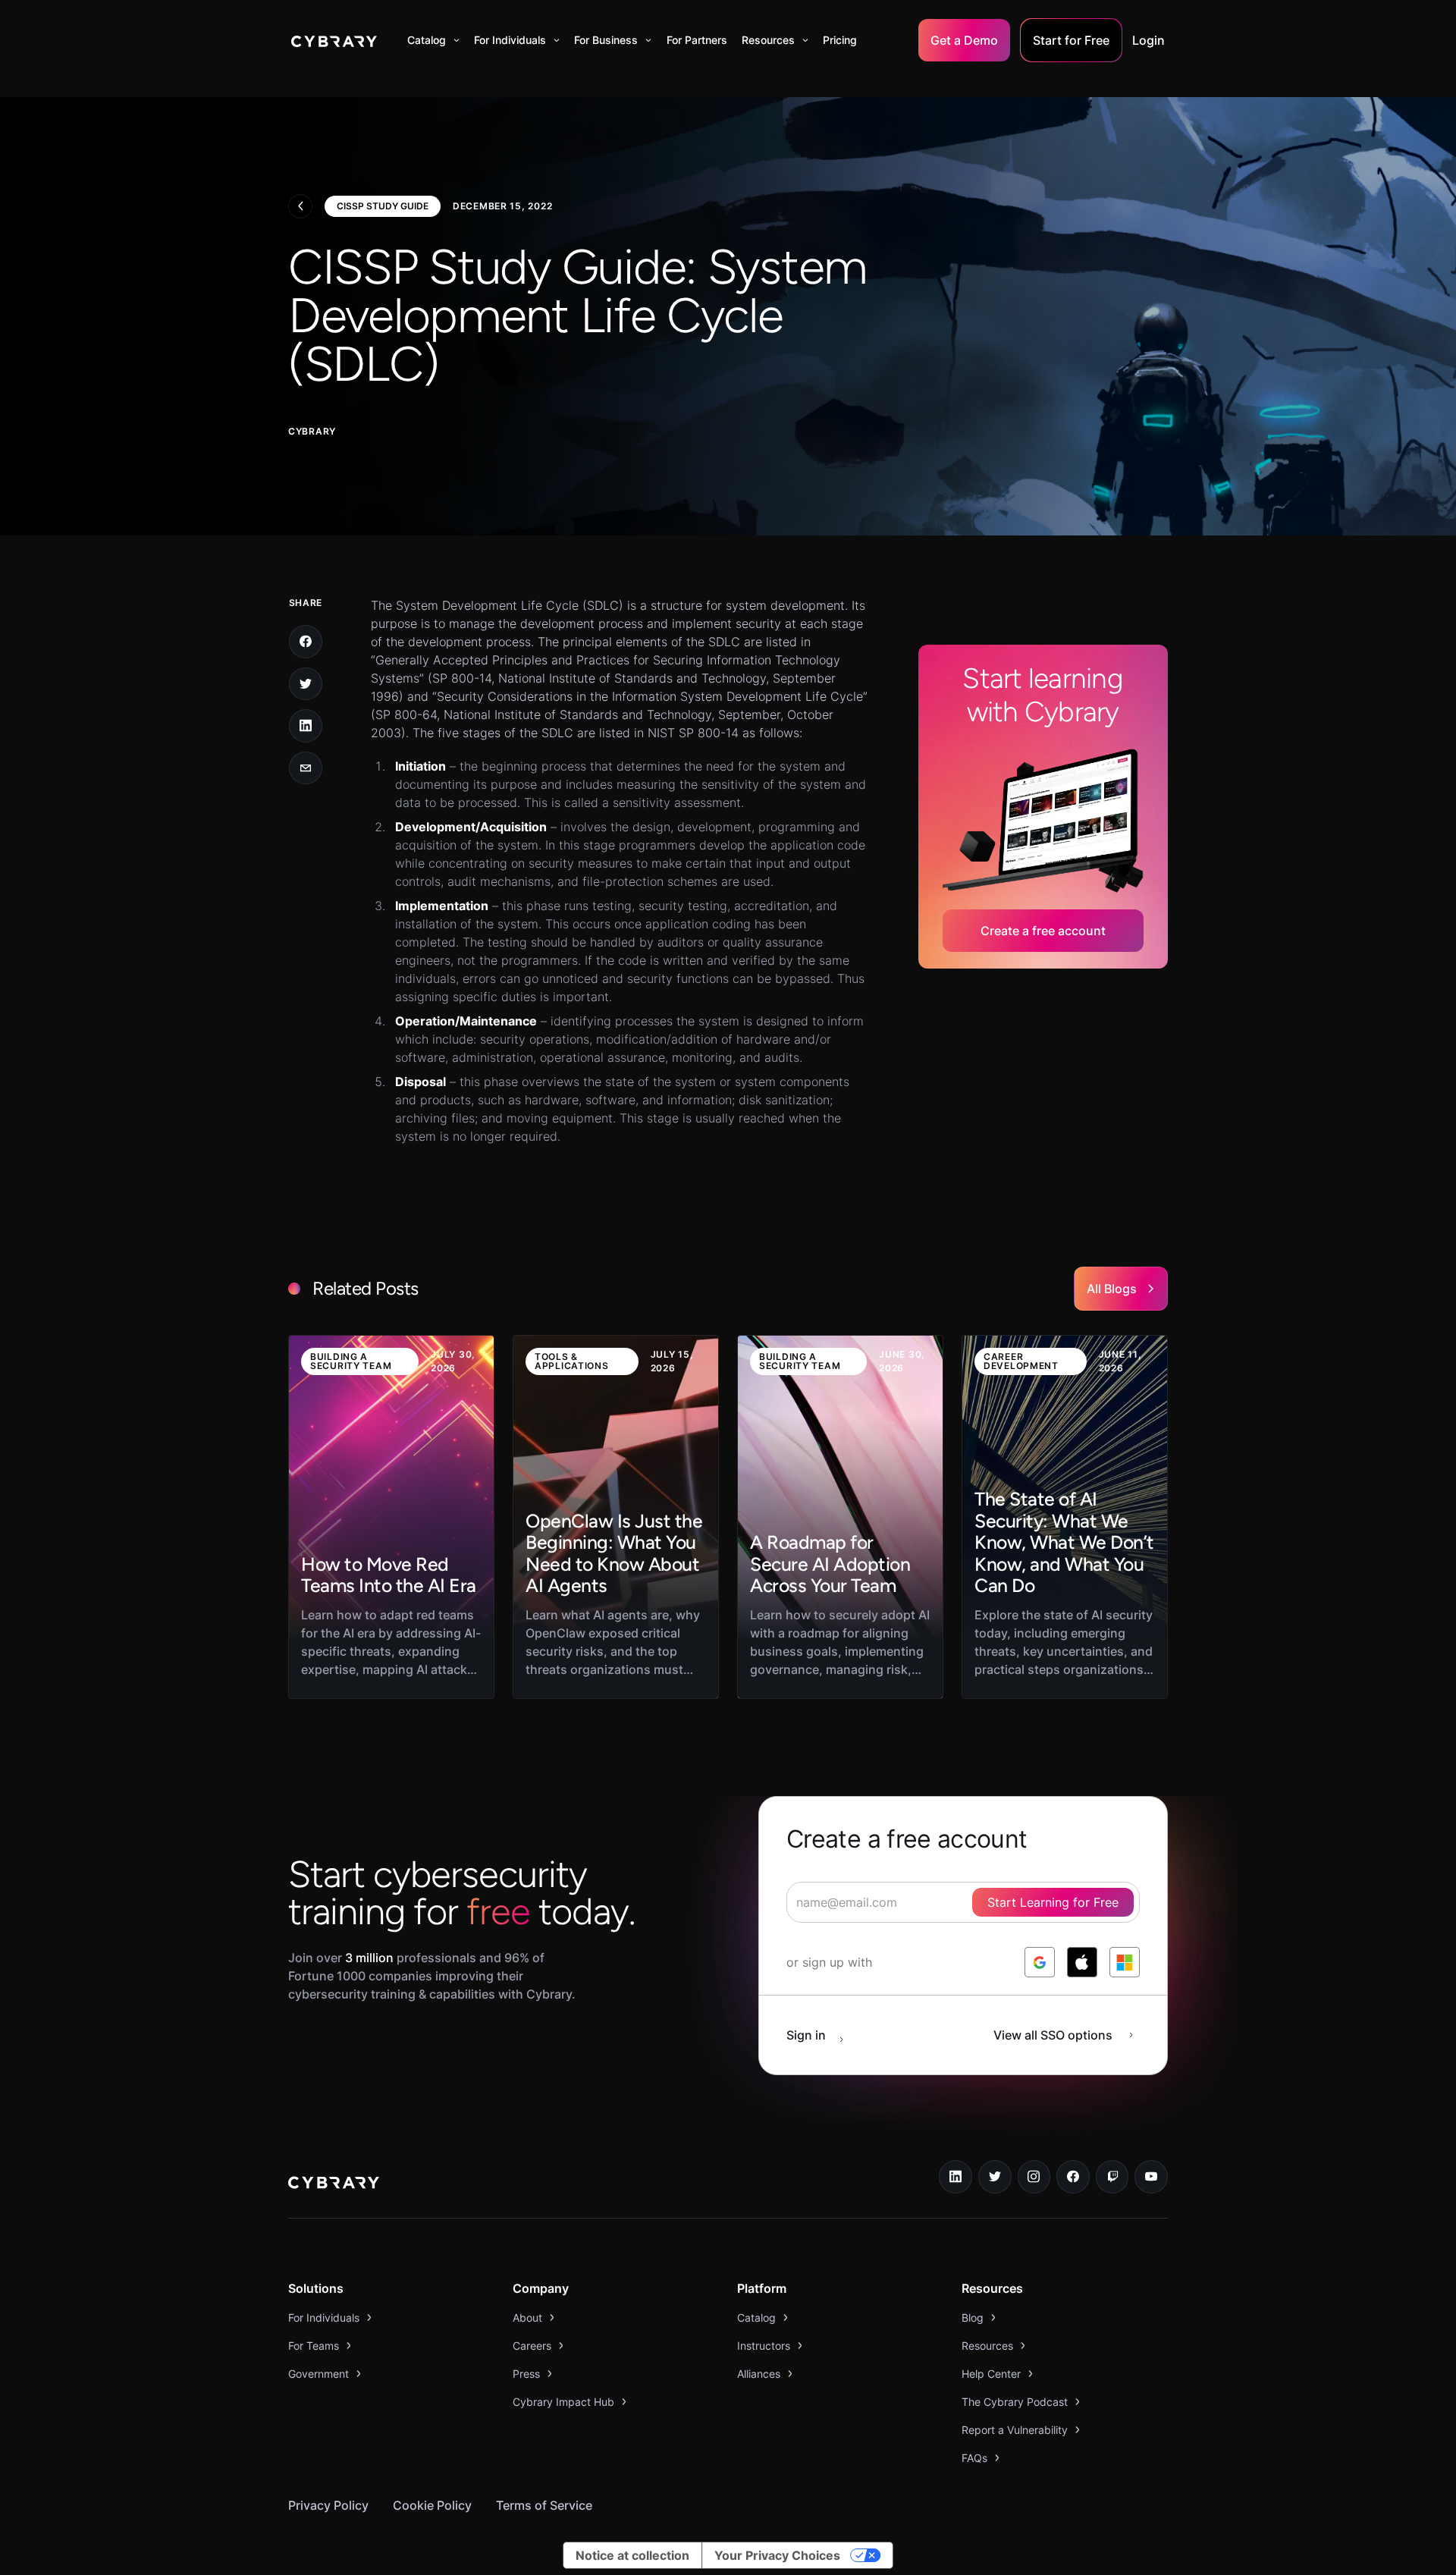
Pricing (840, 40)
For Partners (697, 40)
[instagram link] (1034, 2177)
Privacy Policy (328, 2505)
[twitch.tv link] (1112, 2177)
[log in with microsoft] (1125, 1962)
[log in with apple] (1082, 1962)
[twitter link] (995, 2177)
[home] (334, 40)
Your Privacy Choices (777, 2555)
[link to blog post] (391, 1517)
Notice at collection (632, 2555)
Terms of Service (544, 2505)
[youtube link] (1151, 2177)
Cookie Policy (432, 2505)
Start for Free (1071, 40)
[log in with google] (1040, 1962)
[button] (433, 40)
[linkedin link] (955, 2177)
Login (1148, 40)
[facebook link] (1073, 2177)
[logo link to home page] (334, 2184)
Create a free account (1043, 931)
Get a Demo (964, 40)
